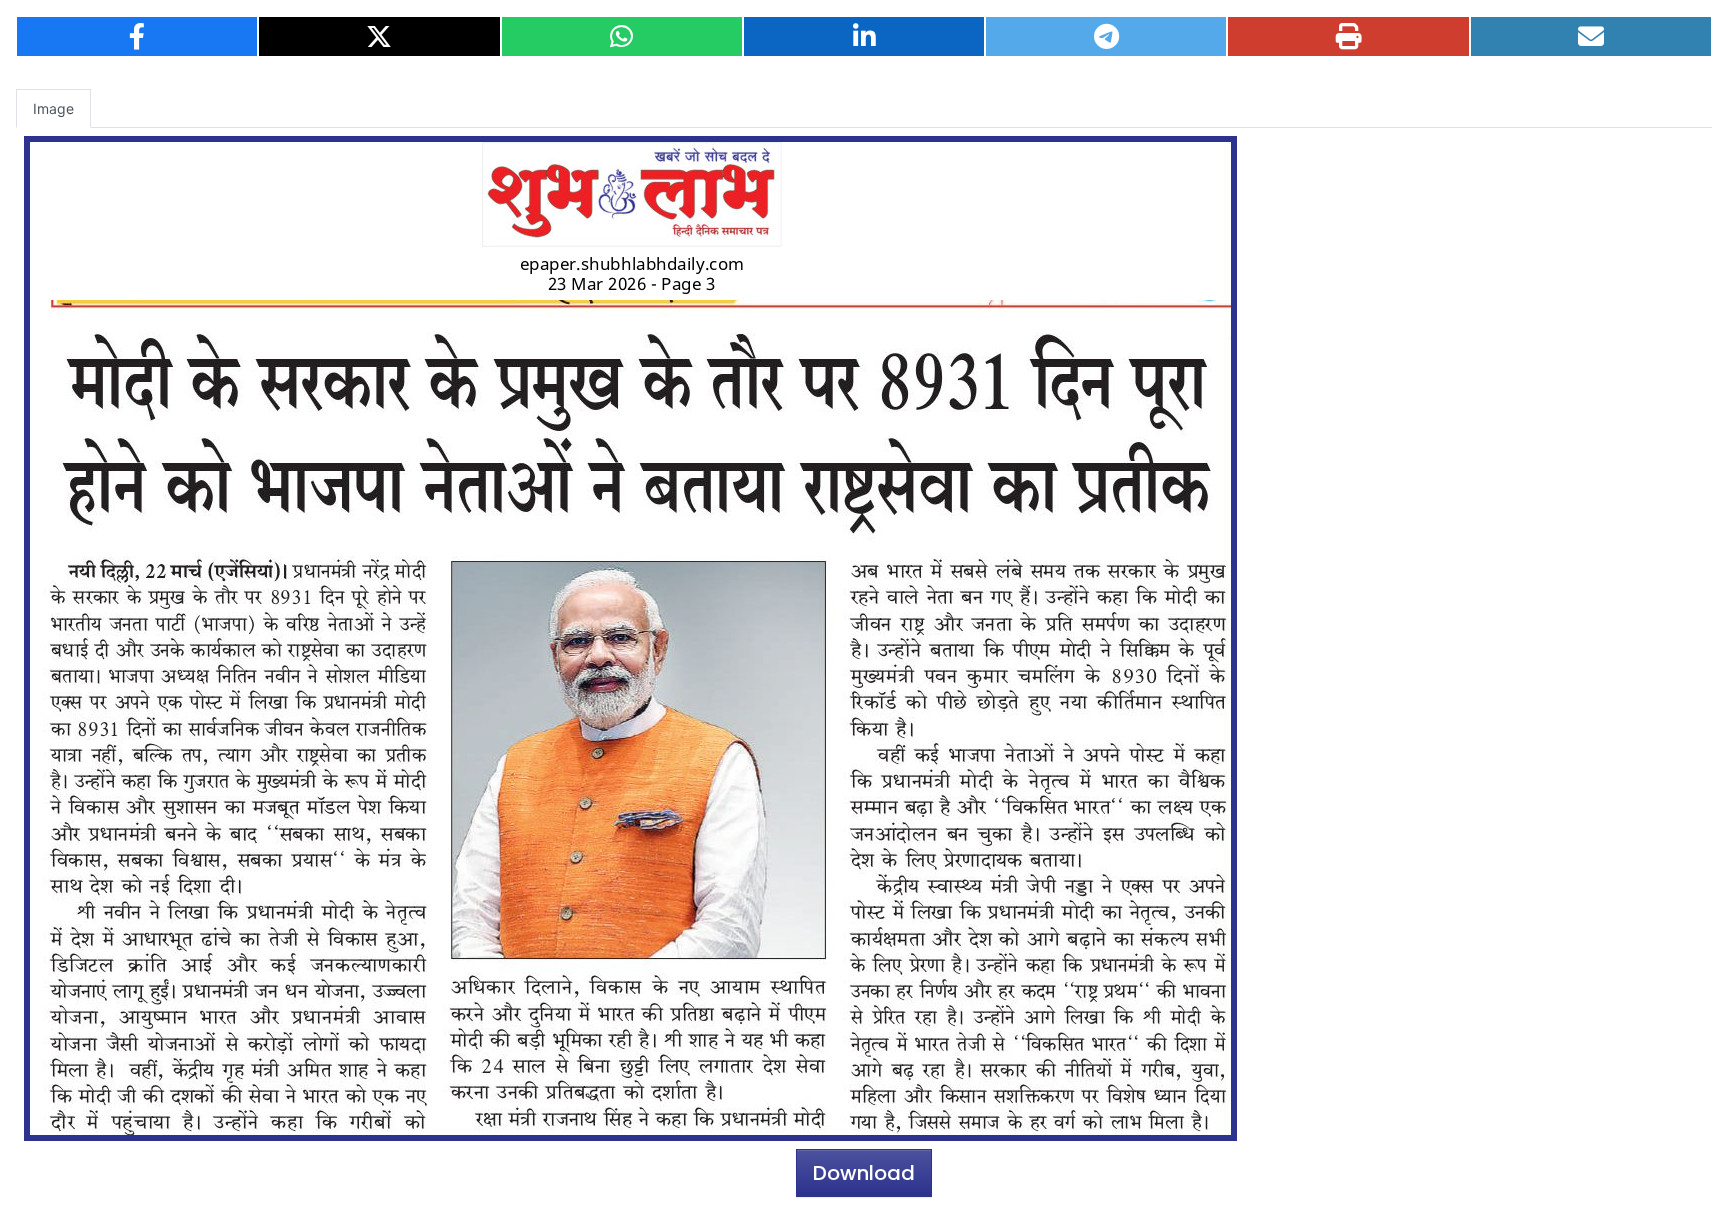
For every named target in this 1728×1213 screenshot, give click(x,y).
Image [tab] (53, 108)
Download (864, 1173)
